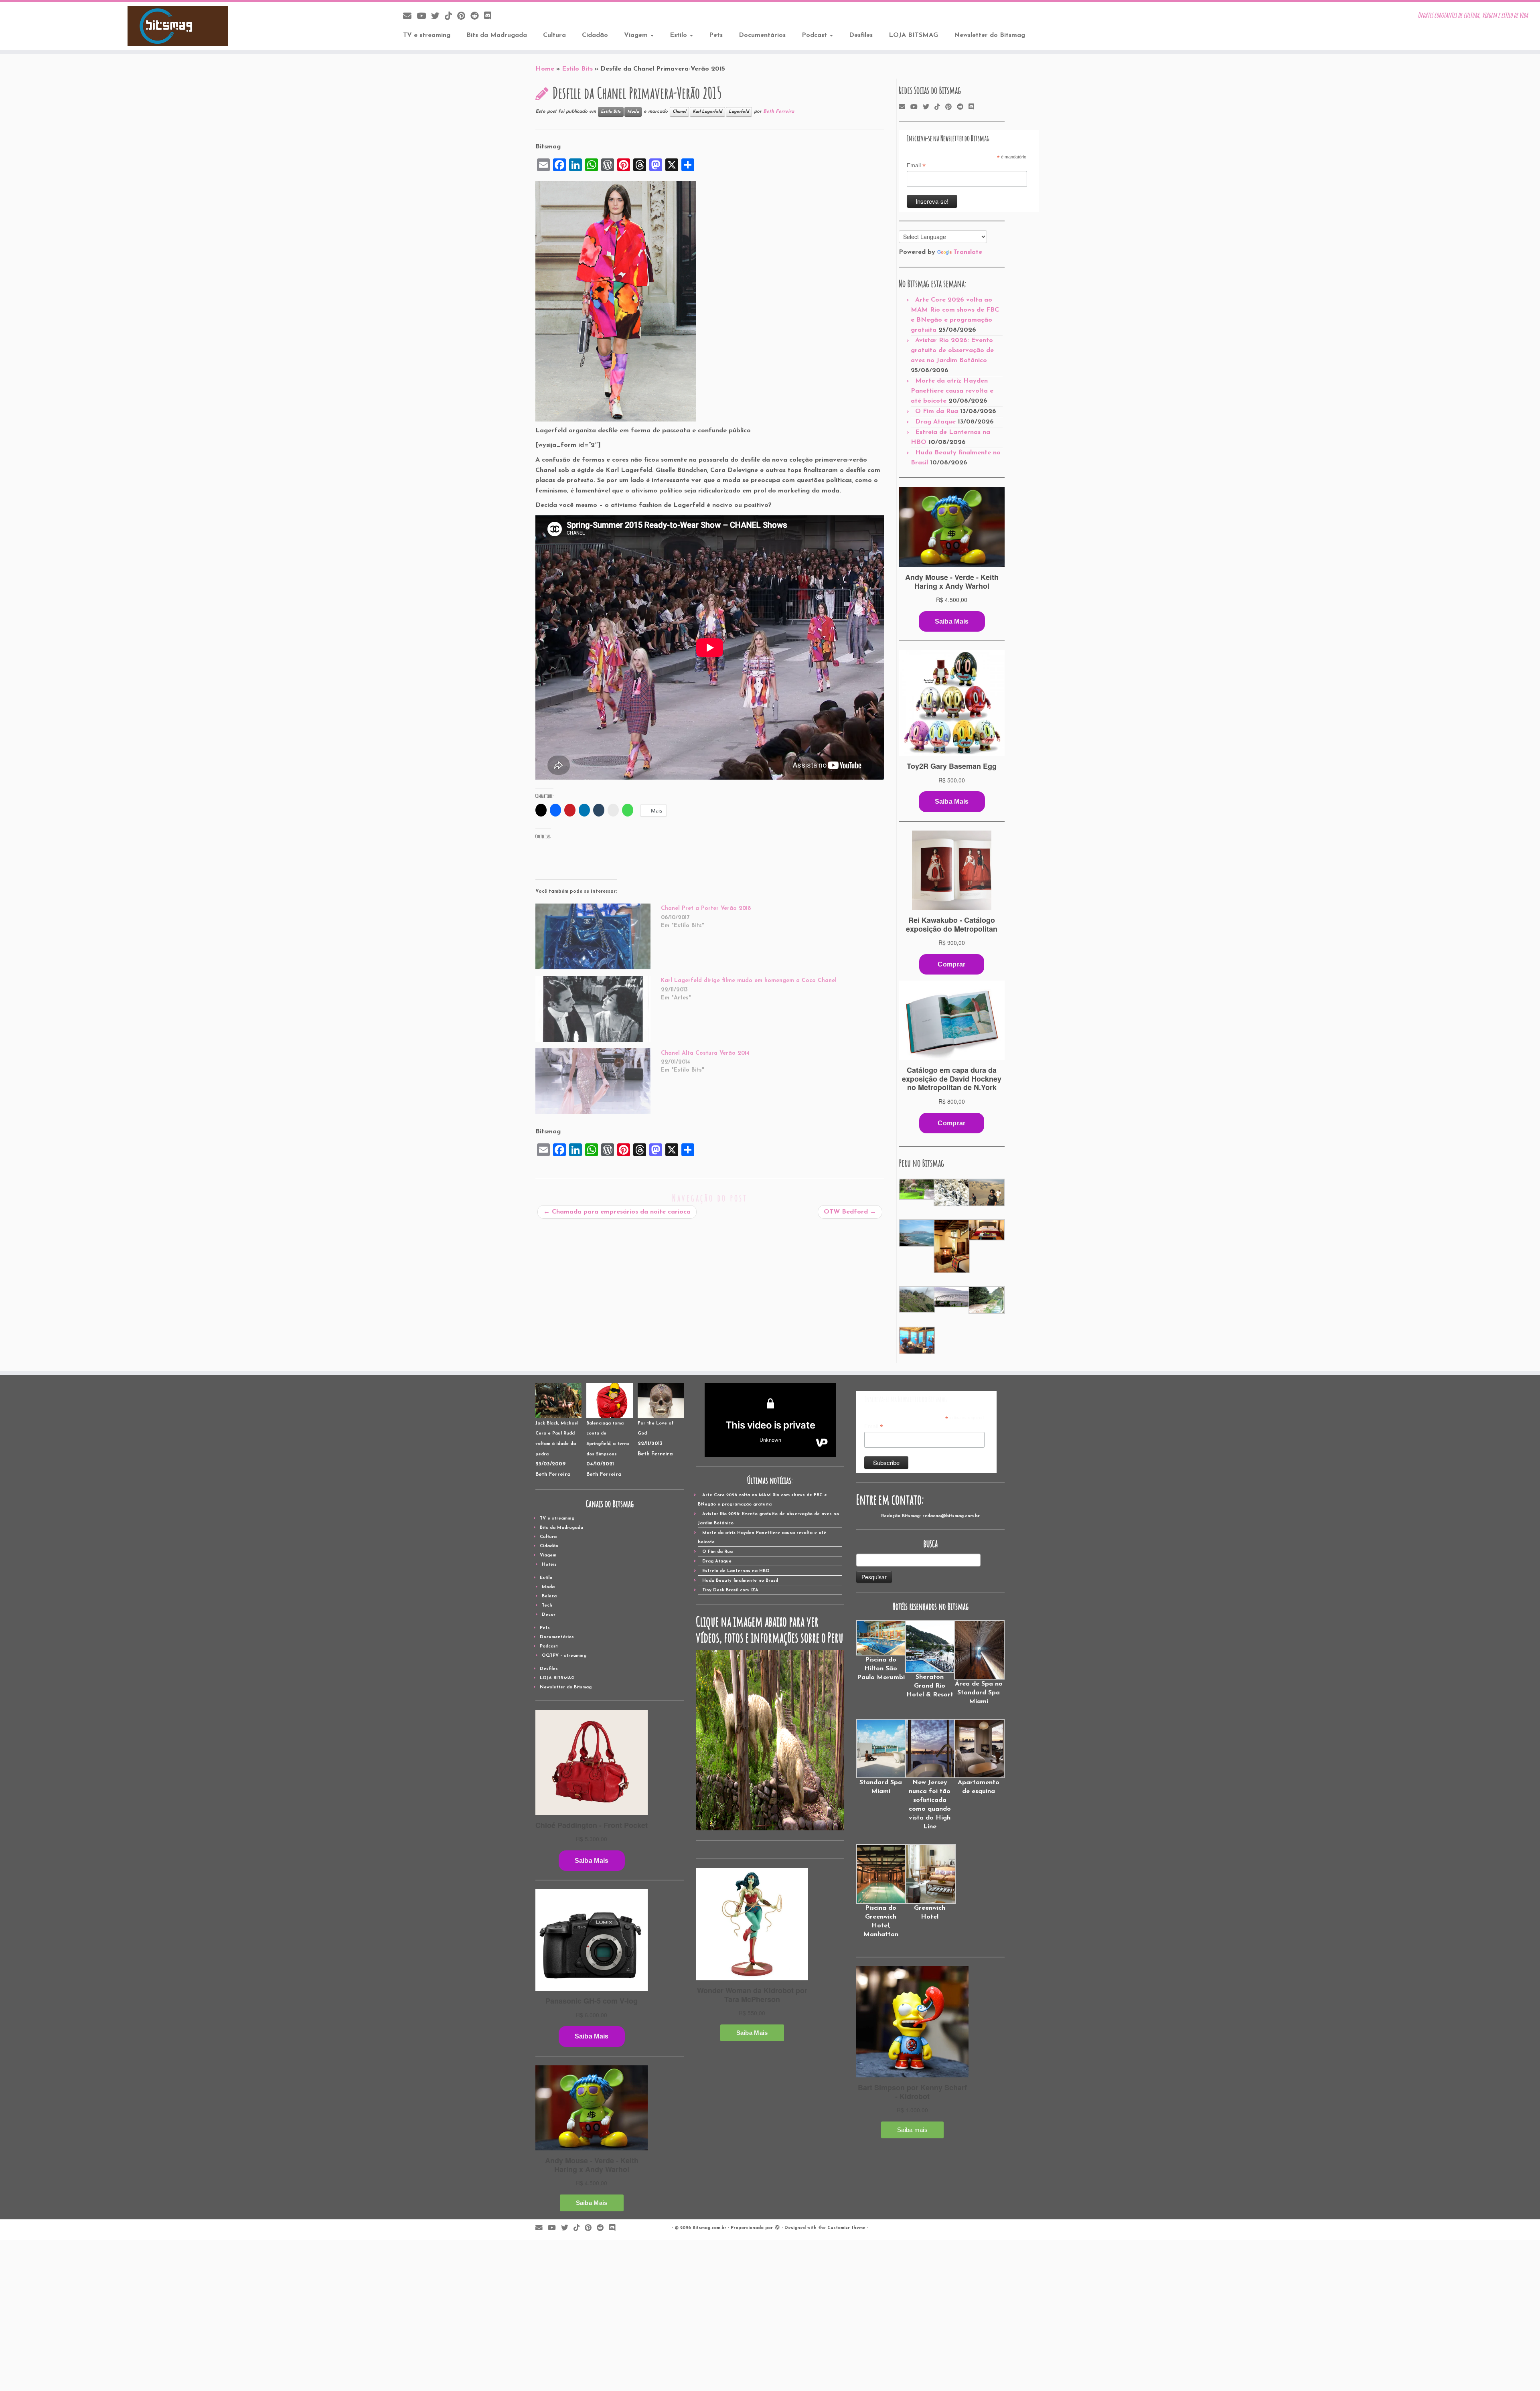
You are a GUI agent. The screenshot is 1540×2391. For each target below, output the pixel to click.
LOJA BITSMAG (913, 35)
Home (545, 69)
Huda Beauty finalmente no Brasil (740, 1581)
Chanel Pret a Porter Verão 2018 (706, 909)
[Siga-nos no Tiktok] (451, 17)
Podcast (815, 35)
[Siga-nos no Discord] (490, 17)
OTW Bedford (850, 1212)
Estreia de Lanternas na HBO (736, 1571)
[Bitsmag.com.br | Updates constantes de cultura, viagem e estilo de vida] (178, 26)
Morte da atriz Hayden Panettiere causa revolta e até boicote (952, 391)
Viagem (637, 35)
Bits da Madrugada (497, 35)
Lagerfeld (739, 112)
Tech (547, 1606)
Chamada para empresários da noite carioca (617, 1212)
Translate (968, 252)
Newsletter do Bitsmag (990, 35)
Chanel (679, 112)
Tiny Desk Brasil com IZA (730, 1590)
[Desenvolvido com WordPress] (777, 2227)
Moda (633, 112)
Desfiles (861, 35)
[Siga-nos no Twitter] (438, 17)
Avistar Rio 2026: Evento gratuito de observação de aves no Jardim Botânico (952, 351)
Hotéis (549, 1565)
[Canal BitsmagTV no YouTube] (424, 17)
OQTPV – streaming (564, 1656)
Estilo (679, 35)
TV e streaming (427, 35)
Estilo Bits (577, 69)
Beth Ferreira (779, 111)
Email (916, 166)
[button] (916, 1189)
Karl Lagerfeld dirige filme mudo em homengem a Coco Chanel (749, 981)
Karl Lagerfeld (707, 112)
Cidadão (595, 35)
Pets (716, 35)
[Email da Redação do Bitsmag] (410, 17)
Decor (549, 1615)
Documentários (762, 35)
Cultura (554, 35)
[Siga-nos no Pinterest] (464, 17)
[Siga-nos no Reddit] (477, 17)
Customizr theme (846, 2228)
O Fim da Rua (937, 411)
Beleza (549, 1596)
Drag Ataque (935, 422)
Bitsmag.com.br (709, 2228)
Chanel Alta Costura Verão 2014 (705, 1053)
